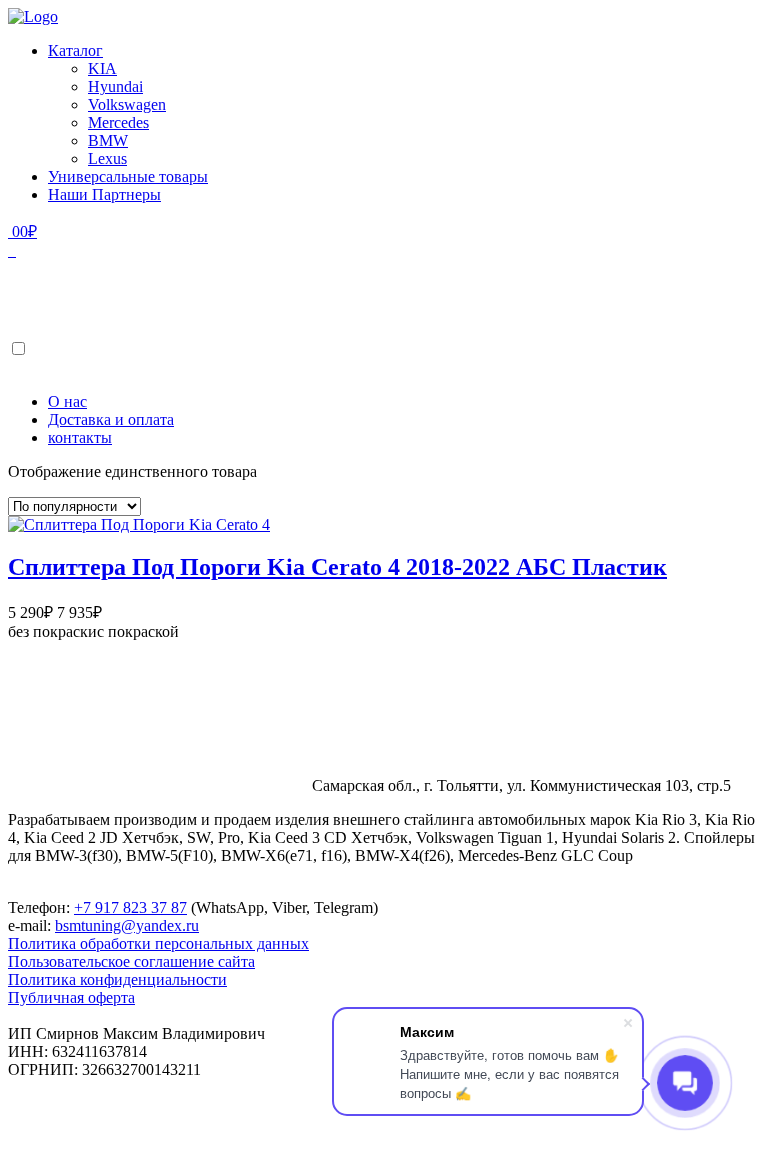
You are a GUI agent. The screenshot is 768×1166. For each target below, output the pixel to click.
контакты (80, 437)
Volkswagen (127, 104)
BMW (108, 140)
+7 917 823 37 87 (130, 907)
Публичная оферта (71, 997)
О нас (67, 401)
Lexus (107, 158)
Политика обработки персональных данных (158, 943)
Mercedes (118, 122)
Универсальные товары (128, 176)
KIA (102, 68)
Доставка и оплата (111, 419)
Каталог (75, 50)
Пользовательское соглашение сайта (131, 961)
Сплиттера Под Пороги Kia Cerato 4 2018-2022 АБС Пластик (337, 567)
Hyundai (115, 86)
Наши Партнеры (104, 194)
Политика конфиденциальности (117, 979)
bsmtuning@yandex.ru (127, 925)
